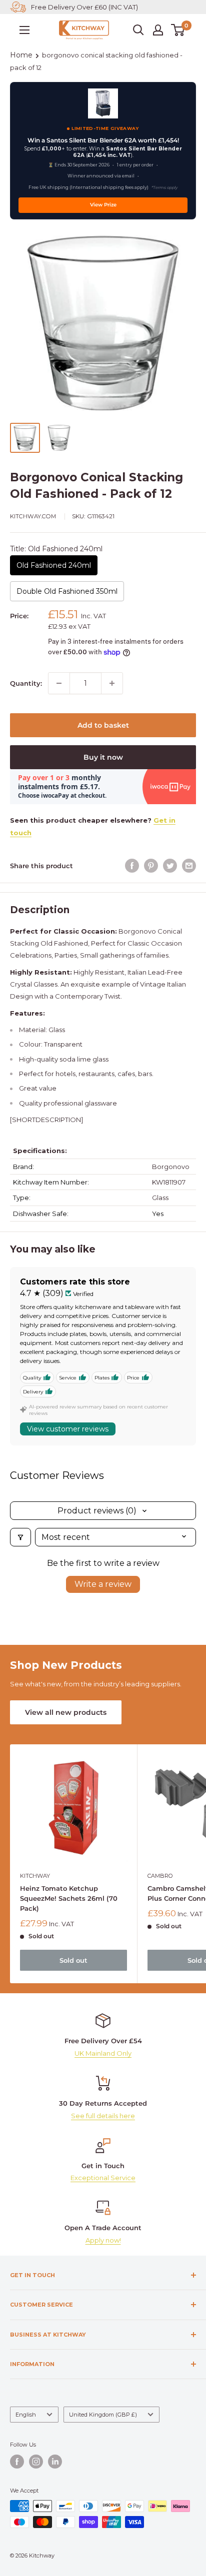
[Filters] (20, 1537)
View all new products (66, 1712)
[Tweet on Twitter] (170, 866)
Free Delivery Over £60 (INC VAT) (84, 7)
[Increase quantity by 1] (112, 683)
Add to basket (103, 725)
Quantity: (26, 683)
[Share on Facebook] (132, 866)
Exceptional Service (103, 2178)
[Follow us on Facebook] (17, 2462)
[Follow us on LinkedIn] (55, 2462)
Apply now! (103, 2240)
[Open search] (138, 30)
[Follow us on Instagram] (36, 2462)
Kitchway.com (33, 516)
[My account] (158, 30)
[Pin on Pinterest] (151, 866)
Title (56, 549)
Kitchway (35, 1876)
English (26, 2415)
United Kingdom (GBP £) (103, 2415)
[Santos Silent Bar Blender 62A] (103, 103)
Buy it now (103, 757)
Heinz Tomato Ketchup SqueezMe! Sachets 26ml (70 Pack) (69, 1898)
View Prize (103, 205)
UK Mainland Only (103, 2053)
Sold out (73, 1960)
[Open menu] (24, 30)
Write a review (103, 1584)
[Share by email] (189, 866)
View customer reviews (68, 1429)
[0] (178, 30)
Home (21, 55)
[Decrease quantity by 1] (59, 683)
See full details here (103, 2116)
